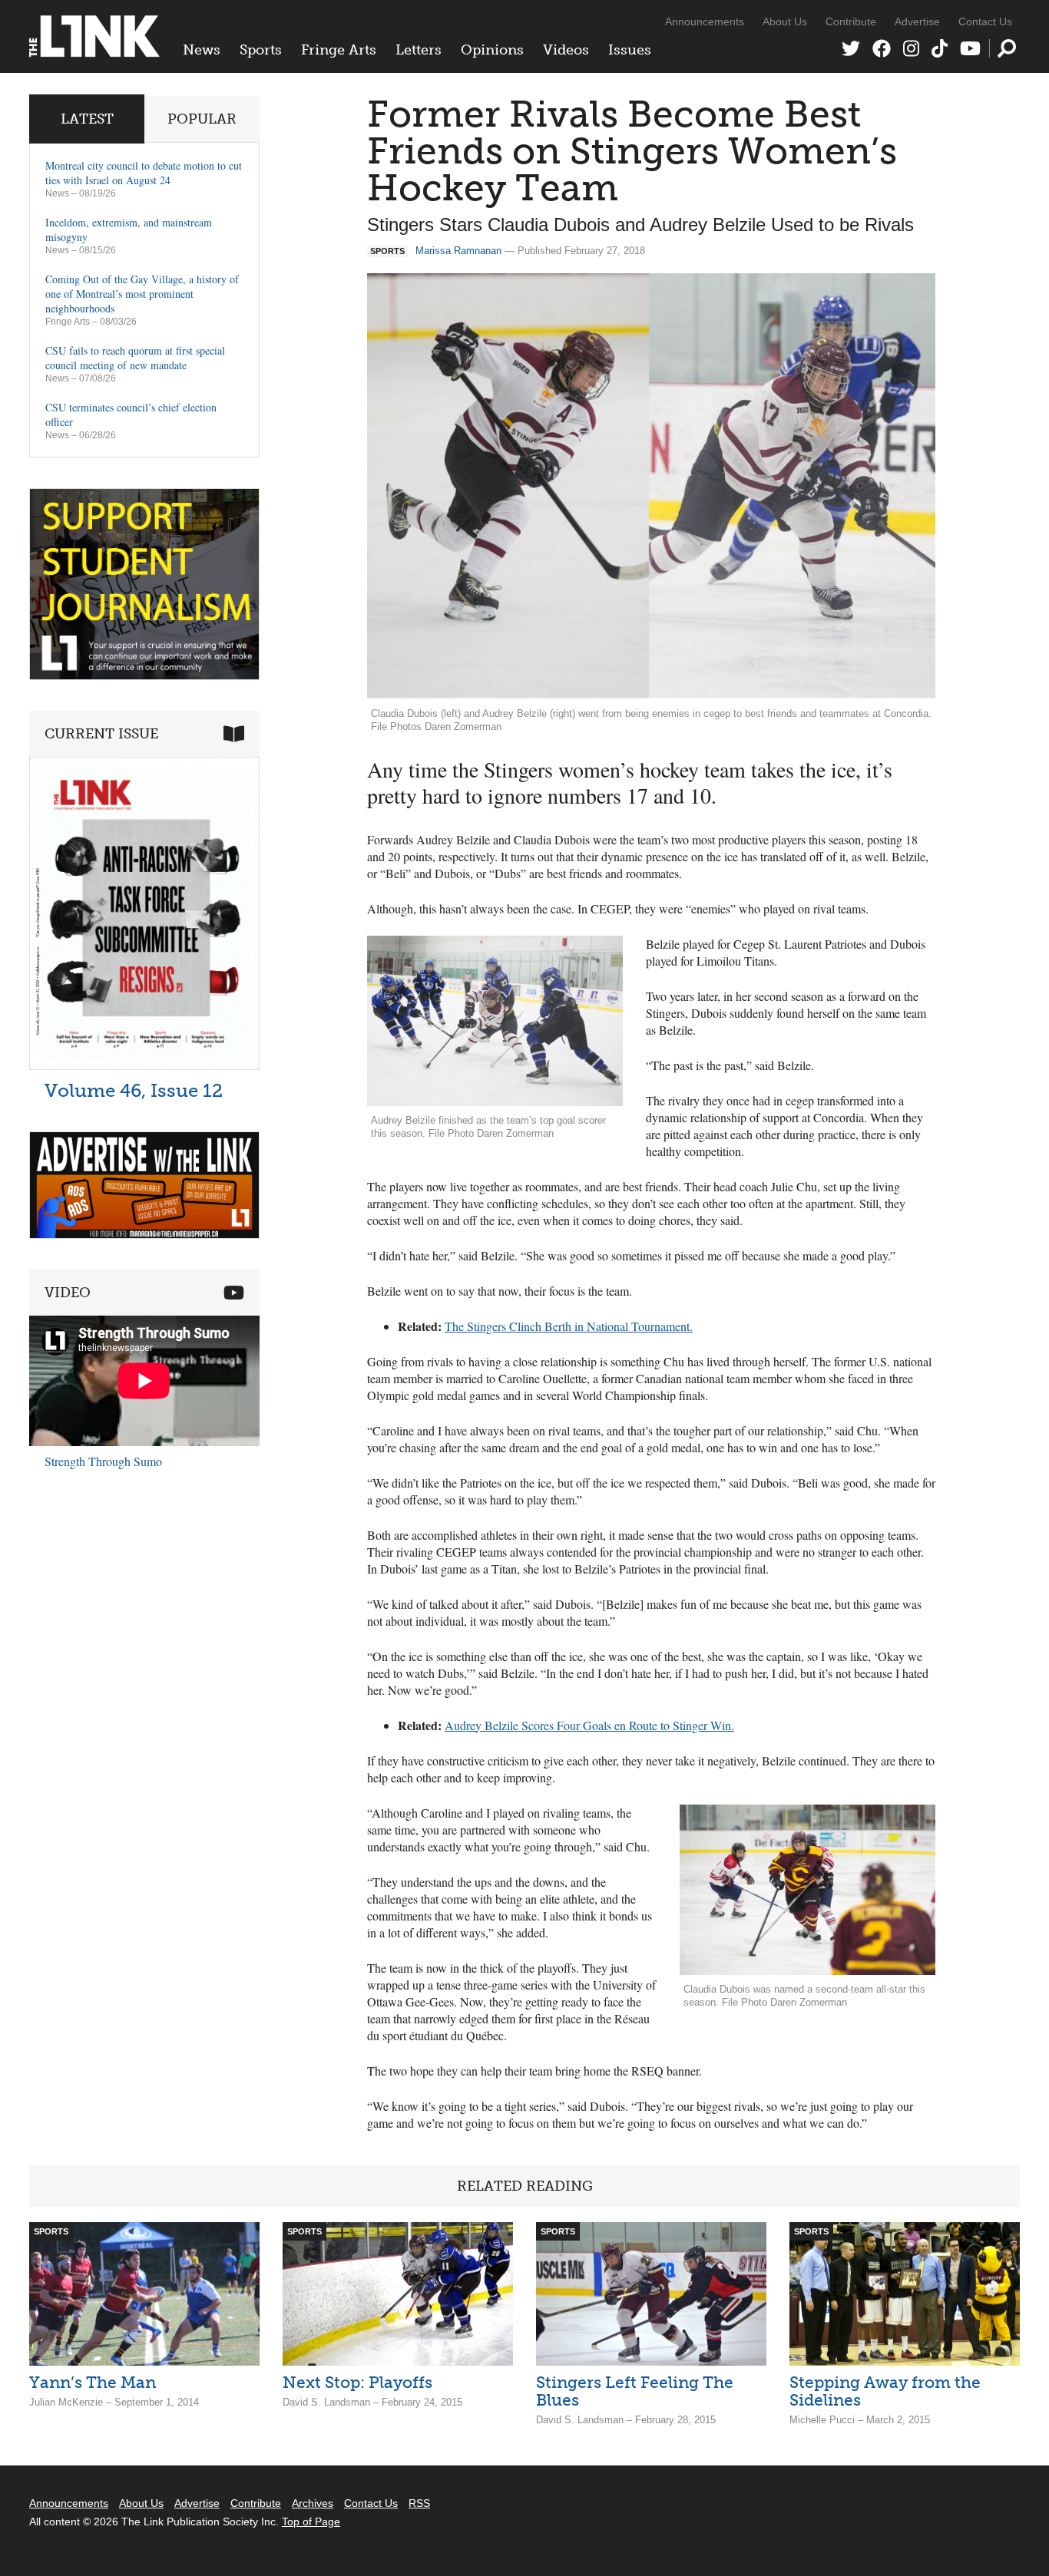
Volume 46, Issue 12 (134, 1090)
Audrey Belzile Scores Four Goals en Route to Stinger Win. (589, 1725)
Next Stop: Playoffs (357, 2382)
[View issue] (144, 1066)
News (202, 50)
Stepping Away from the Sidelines (885, 2391)
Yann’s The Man (93, 2382)
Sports (261, 50)
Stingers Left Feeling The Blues (635, 2391)
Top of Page (311, 2522)
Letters (419, 50)
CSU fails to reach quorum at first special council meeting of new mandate (135, 358)
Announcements (705, 21)
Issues (630, 50)
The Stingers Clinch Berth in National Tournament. (569, 1326)
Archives (313, 2503)
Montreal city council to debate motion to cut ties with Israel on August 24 (144, 173)
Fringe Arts (339, 50)
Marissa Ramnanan (458, 251)
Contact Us (985, 21)
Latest (87, 119)
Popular (202, 119)
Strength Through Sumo (103, 1461)
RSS (419, 2503)
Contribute (851, 21)
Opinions (492, 50)
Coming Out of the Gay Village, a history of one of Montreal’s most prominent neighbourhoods (142, 294)
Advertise (917, 21)
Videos (566, 50)
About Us (785, 21)
